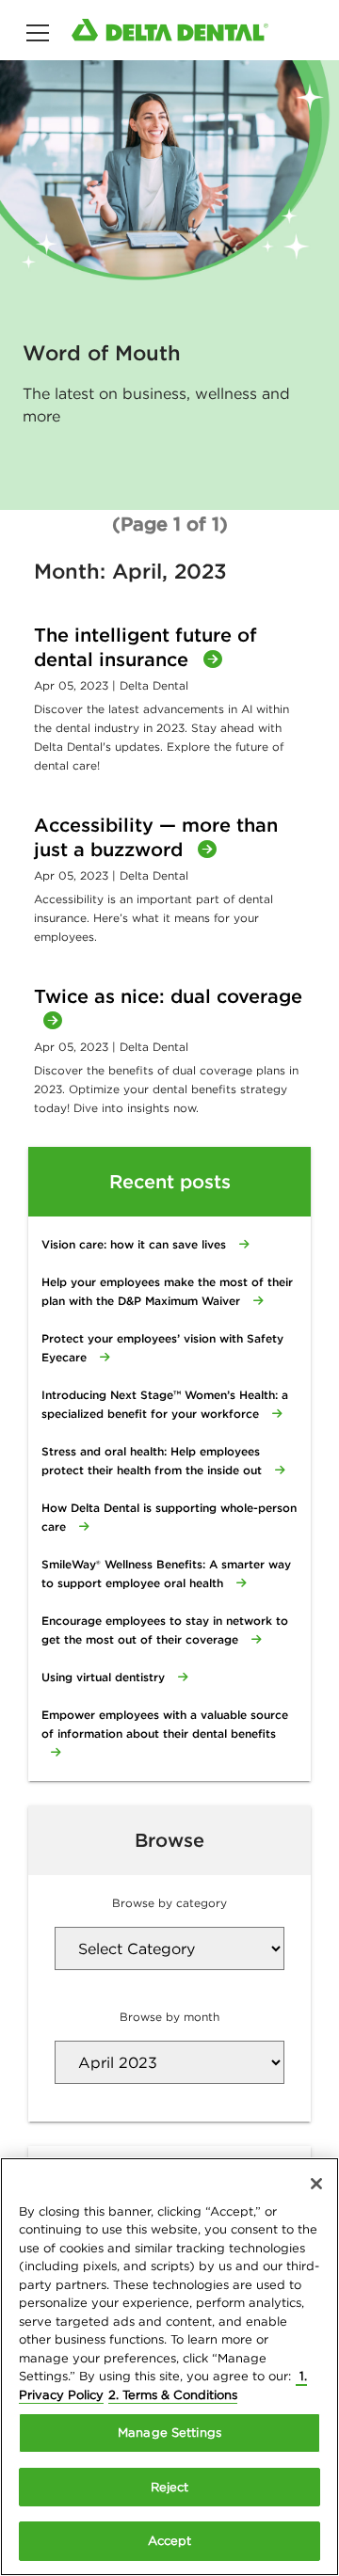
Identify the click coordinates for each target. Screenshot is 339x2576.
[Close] (316, 2184)
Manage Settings (169, 2433)
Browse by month (169, 2017)
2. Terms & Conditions (173, 2395)
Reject (170, 2487)
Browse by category (169, 1903)
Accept (170, 2541)
